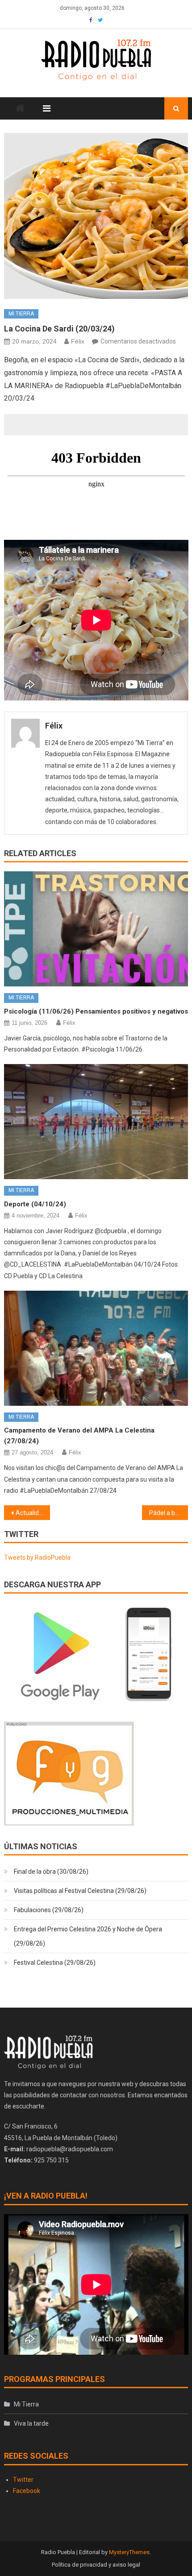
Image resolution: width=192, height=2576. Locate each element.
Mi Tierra (21, 314)
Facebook (27, 2491)
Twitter (23, 2480)
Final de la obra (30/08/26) (51, 1872)
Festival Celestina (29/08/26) (55, 1963)
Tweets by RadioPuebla (37, 1557)
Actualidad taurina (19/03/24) (33, 1513)
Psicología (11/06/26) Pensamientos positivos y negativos (96, 1011)
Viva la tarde (31, 2423)
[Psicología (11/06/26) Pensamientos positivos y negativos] (96, 929)
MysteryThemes (129, 2552)
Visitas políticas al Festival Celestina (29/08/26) (80, 1891)
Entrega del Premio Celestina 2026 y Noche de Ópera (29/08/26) (88, 1936)
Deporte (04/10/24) (35, 1204)
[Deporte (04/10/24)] (96, 1122)
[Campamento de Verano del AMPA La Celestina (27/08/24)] (96, 1348)
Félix (78, 341)
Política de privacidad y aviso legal (96, 2565)
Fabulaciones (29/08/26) (49, 1910)
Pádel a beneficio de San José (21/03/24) (169, 1513)
